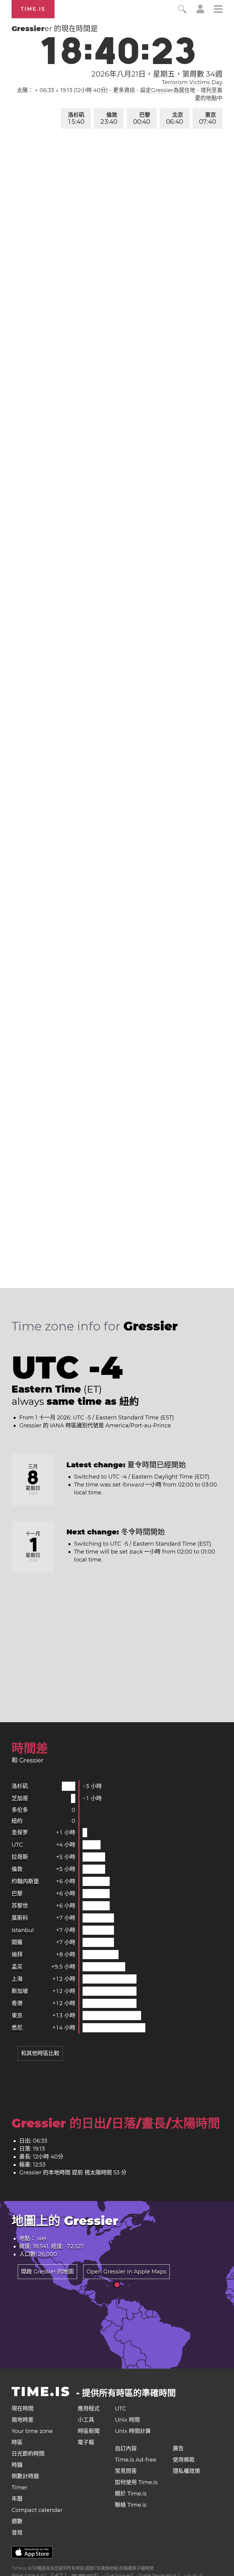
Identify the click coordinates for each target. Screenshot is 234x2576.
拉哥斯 (20, 1857)
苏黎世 (20, 1906)
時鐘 (17, 2465)
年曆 (17, 2499)
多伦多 (20, 1810)
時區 (17, 2442)
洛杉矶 (76, 118)
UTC (17, 1845)
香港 (17, 2003)
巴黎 (142, 118)
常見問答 (126, 2471)
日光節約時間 (28, 2454)
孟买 (17, 1967)
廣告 (178, 2449)
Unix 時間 (127, 2420)
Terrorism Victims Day (192, 82)
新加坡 (20, 1991)
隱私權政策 (186, 2471)
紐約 (17, 1821)
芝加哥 (20, 1798)
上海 (17, 1979)
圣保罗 (20, 1833)
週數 (17, 2521)
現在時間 (23, 2409)
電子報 (86, 2442)
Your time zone (32, 2431)
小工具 (86, 2420)
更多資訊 (124, 90)
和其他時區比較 (40, 2053)
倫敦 (109, 118)
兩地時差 (23, 2420)
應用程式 (89, 2409)
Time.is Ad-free (136, 2460)
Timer (19, 2488)
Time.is (33, 9)
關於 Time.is (131, 2494)
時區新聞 (89, 2431)
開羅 (17, 1942)
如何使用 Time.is (136, 2482)
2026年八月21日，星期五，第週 (157, 74)
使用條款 (184, 2460)
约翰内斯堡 (25, 1881)
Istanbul (23, 1930)
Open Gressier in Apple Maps (126, 2272)
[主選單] (218, 10)
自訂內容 (126, 2449)
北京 (175, 118)
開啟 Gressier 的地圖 (47, 2272)
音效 (17, 2533)
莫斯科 (20, 1918)
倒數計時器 (25, 2476)
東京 (207, 118)
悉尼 (17, 2028)
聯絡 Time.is (131, 2505)
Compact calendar (37, 2510)
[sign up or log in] (200, 12)
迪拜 (17, 1955)
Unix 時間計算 (133, 2431)
